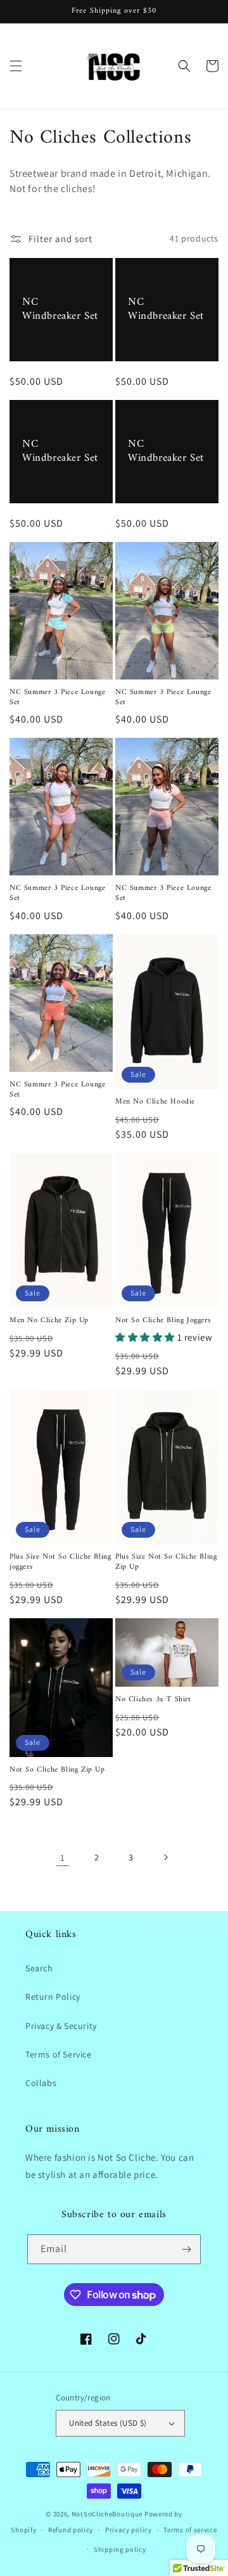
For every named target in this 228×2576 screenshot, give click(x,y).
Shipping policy (120, 2549)
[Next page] (165, 1857)
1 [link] (63, 1858)
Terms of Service (59, 2054)
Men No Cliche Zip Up (49, 1321)
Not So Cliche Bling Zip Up (57, 1770)
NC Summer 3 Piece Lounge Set (57, 698)
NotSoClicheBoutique (107, 2514)
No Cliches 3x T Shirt (153, 1700)
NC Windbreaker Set (60, 309)
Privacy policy (129, 2530)
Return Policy (53, 1997)
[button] (16, 66)
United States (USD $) (108, 2423)
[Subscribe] (186, 2249)
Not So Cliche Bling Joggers (163, 1321)
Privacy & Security (61, 2026)
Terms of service (190, 2530)
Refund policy (71, 2530)
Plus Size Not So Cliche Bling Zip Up (166, 1562)
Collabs (41, 2083)
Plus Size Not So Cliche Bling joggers (60, 1562)
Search (39, 1968)
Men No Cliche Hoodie (155, 1102)
